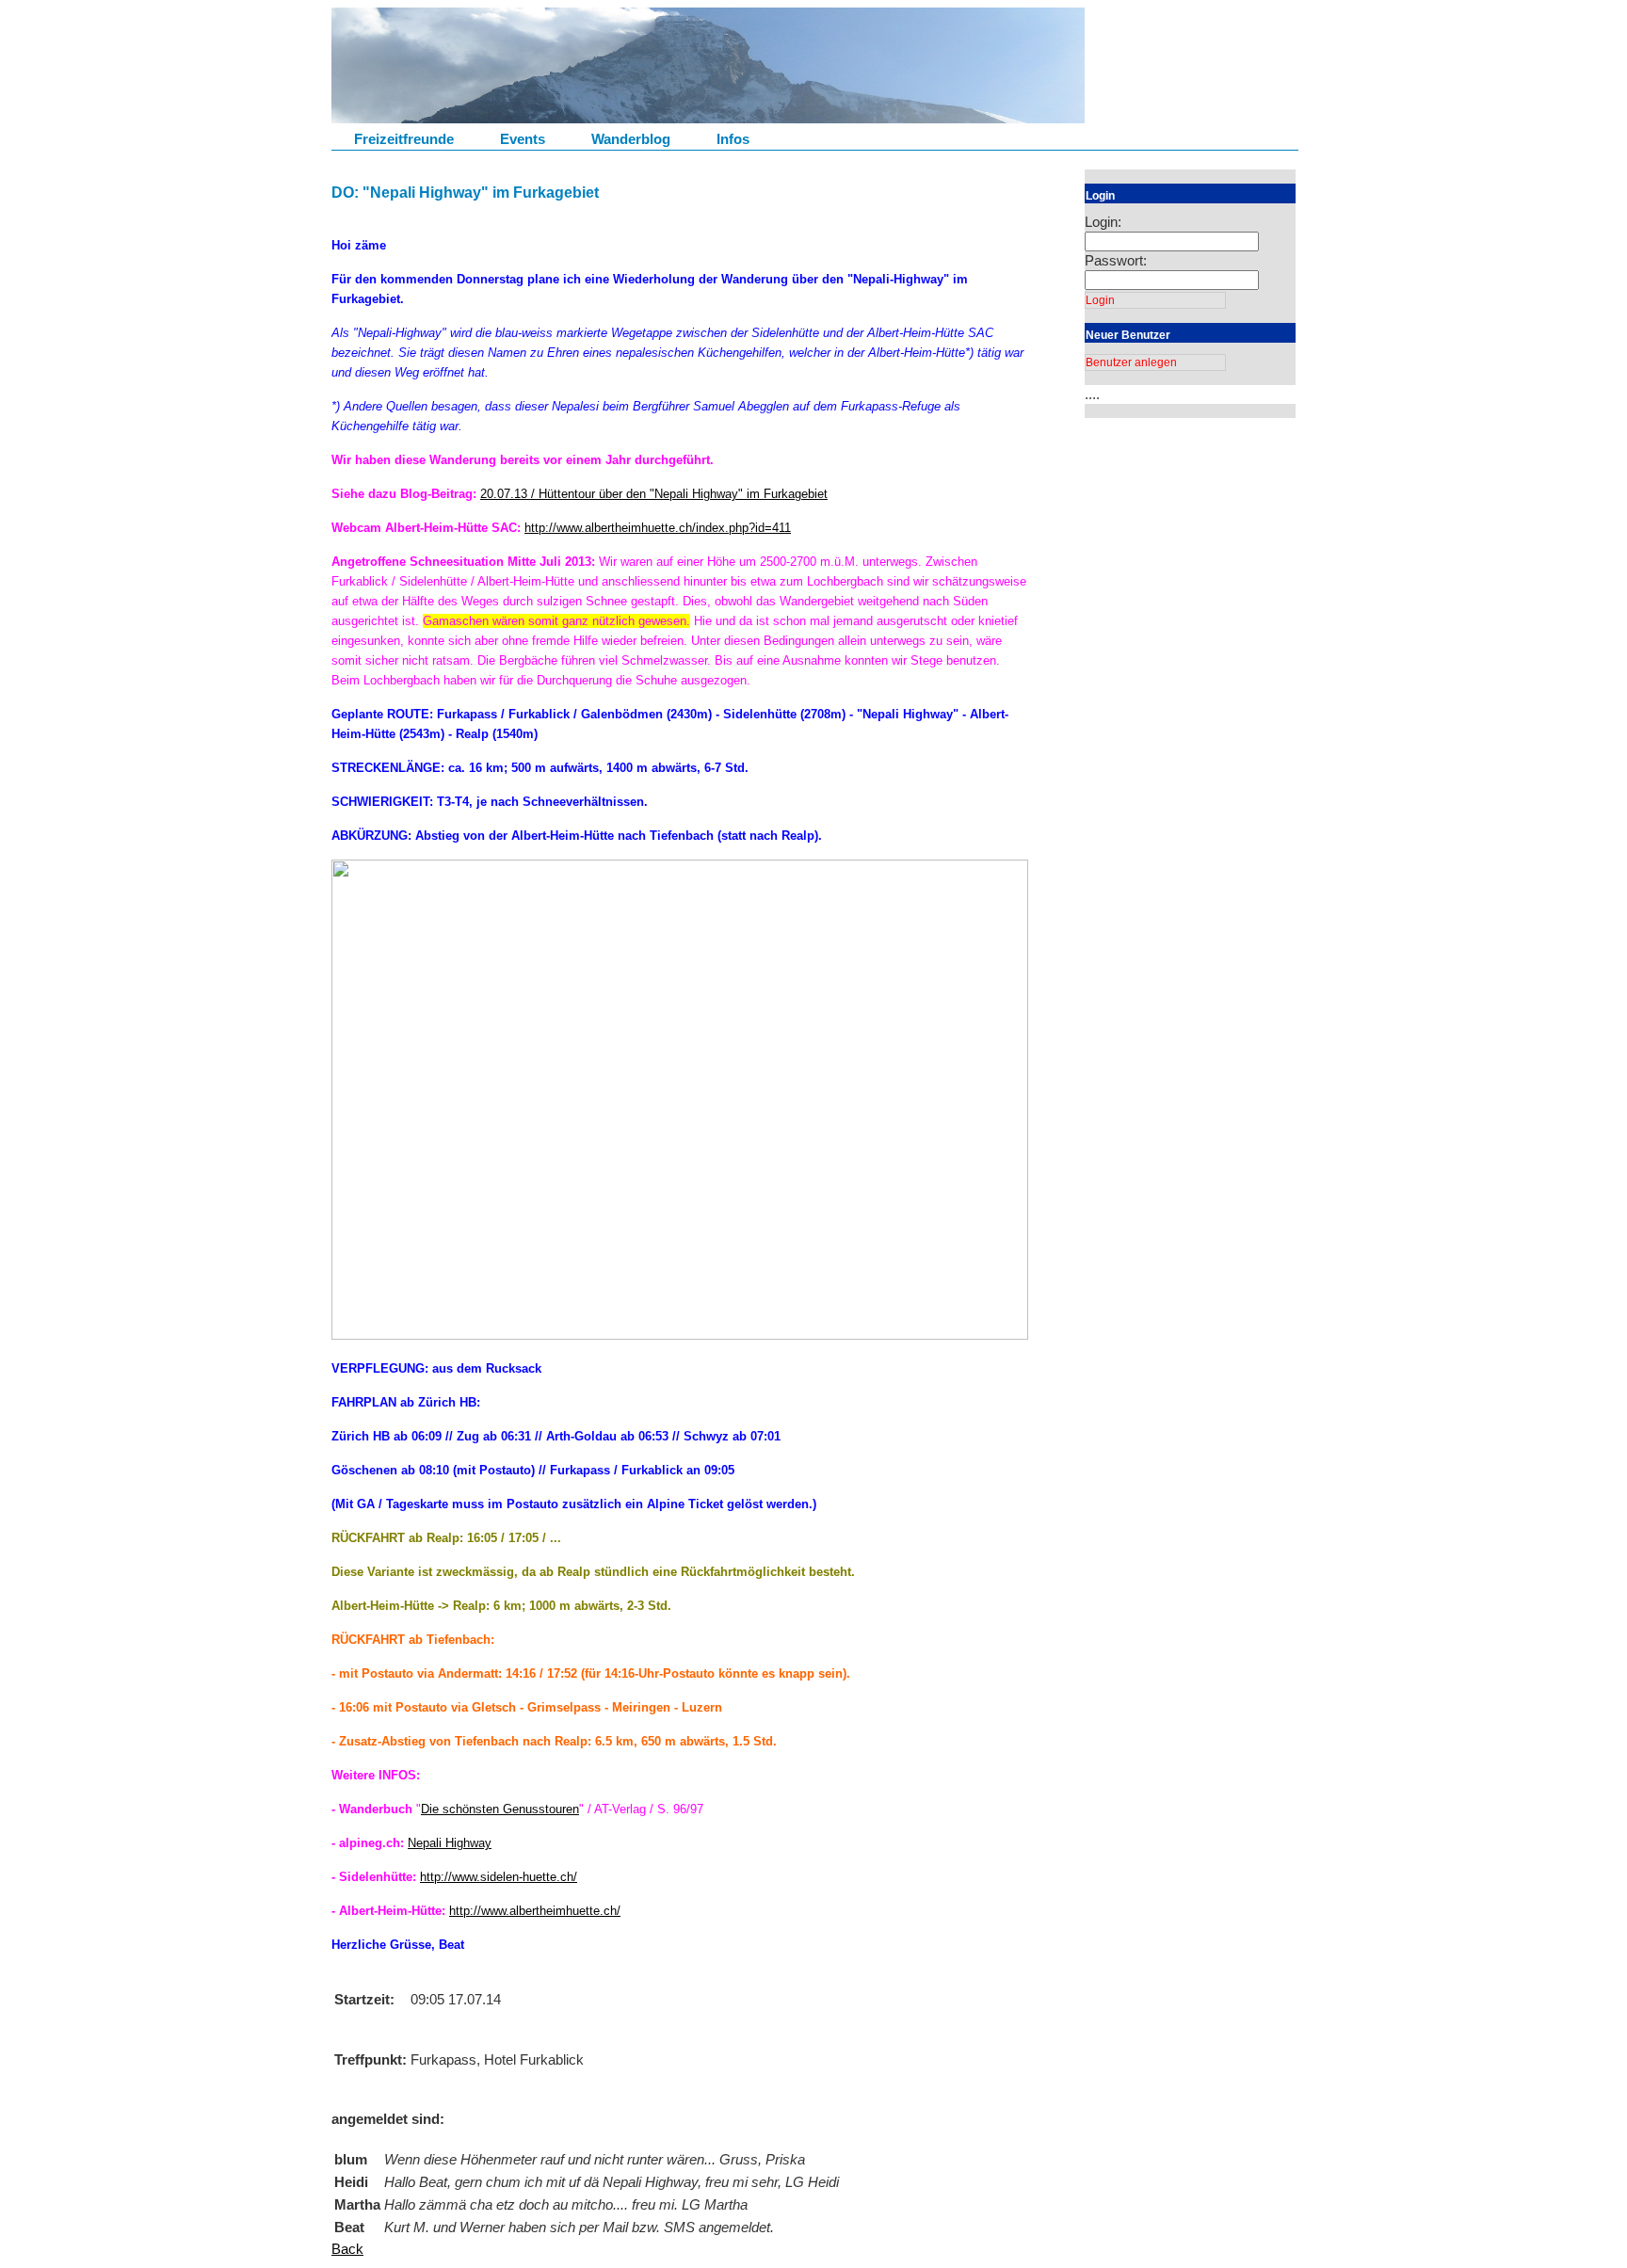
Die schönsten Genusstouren (500, 1809)
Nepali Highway (450, 1843)
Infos (733, 139)
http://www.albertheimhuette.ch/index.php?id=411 (658, 528)
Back (347, 2249)
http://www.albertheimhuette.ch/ (535, 1911)
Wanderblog (631, 139)
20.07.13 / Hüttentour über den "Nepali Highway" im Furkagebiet (654, 494)
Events (523, 139)
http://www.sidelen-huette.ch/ (499, 1877)
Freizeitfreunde (404, 139)
